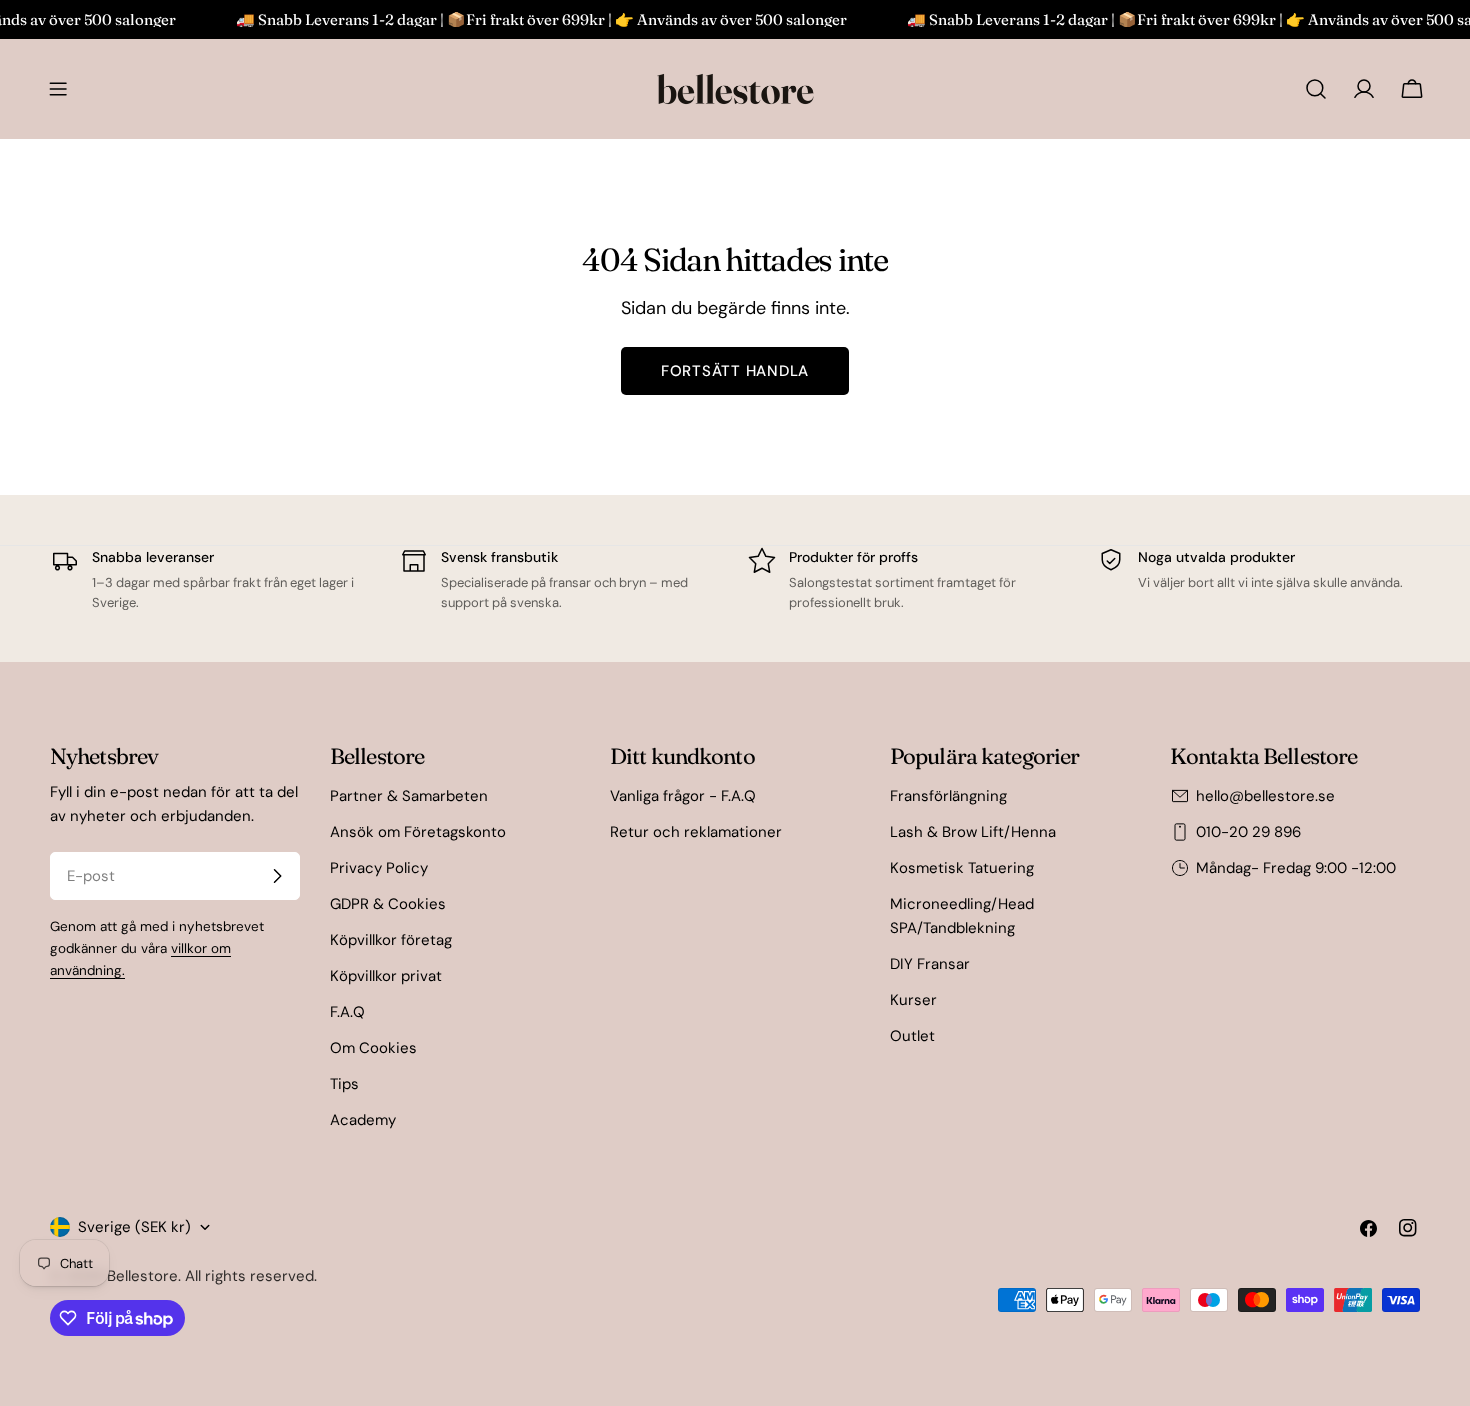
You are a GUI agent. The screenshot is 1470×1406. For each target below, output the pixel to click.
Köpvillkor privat (386, 976)
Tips (344, 1084)
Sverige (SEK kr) (134, 1227)
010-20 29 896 (1248, 832)
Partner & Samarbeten (409, 796)
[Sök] (1316, 89)
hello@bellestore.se (1265, 796)
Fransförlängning (948, 796)
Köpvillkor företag (391, 940)
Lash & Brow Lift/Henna (973, 832)
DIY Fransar (930, 964)
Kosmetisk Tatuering (962, 868)
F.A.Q (347, 1012)
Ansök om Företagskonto (418, 832)
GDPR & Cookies (388, 904)
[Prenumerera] (277, 876)
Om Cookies (373, 1048)
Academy (363, 1120)
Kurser (913, 1000)
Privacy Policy (379, 868)
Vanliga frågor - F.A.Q (683, 796)
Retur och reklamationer (696, 832)
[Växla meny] (58, 89)
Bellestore (142, 1276)
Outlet (912, 1036)
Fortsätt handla (735, 371)
